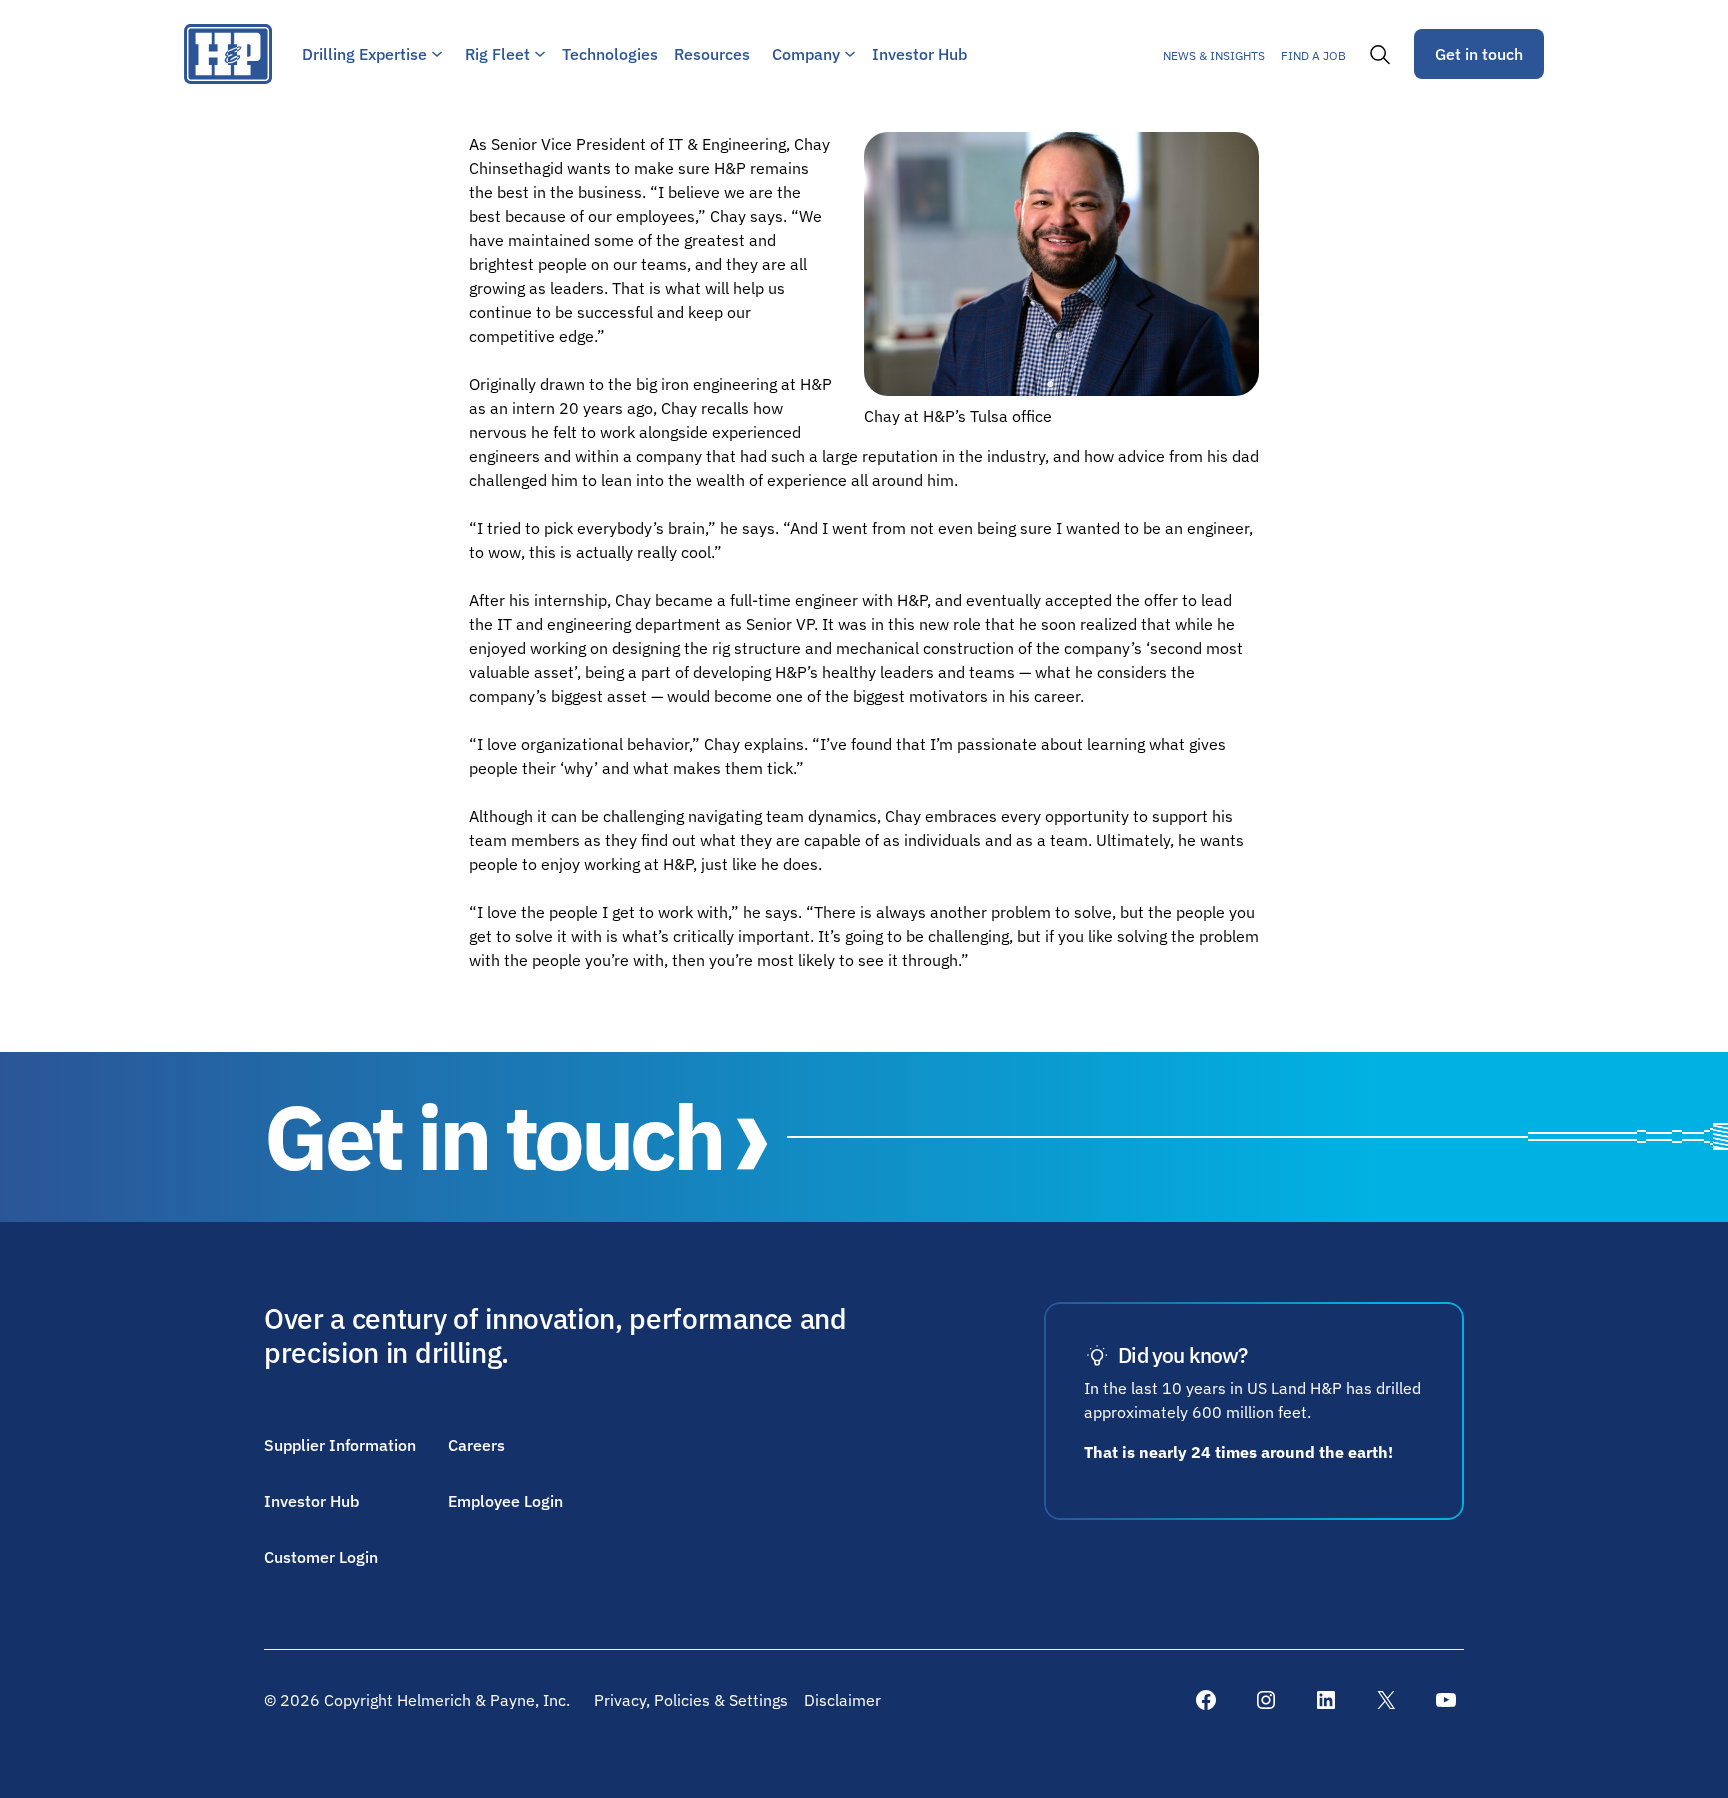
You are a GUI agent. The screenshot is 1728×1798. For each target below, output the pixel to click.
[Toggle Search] (1380, 54)
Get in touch (1479, 54)
